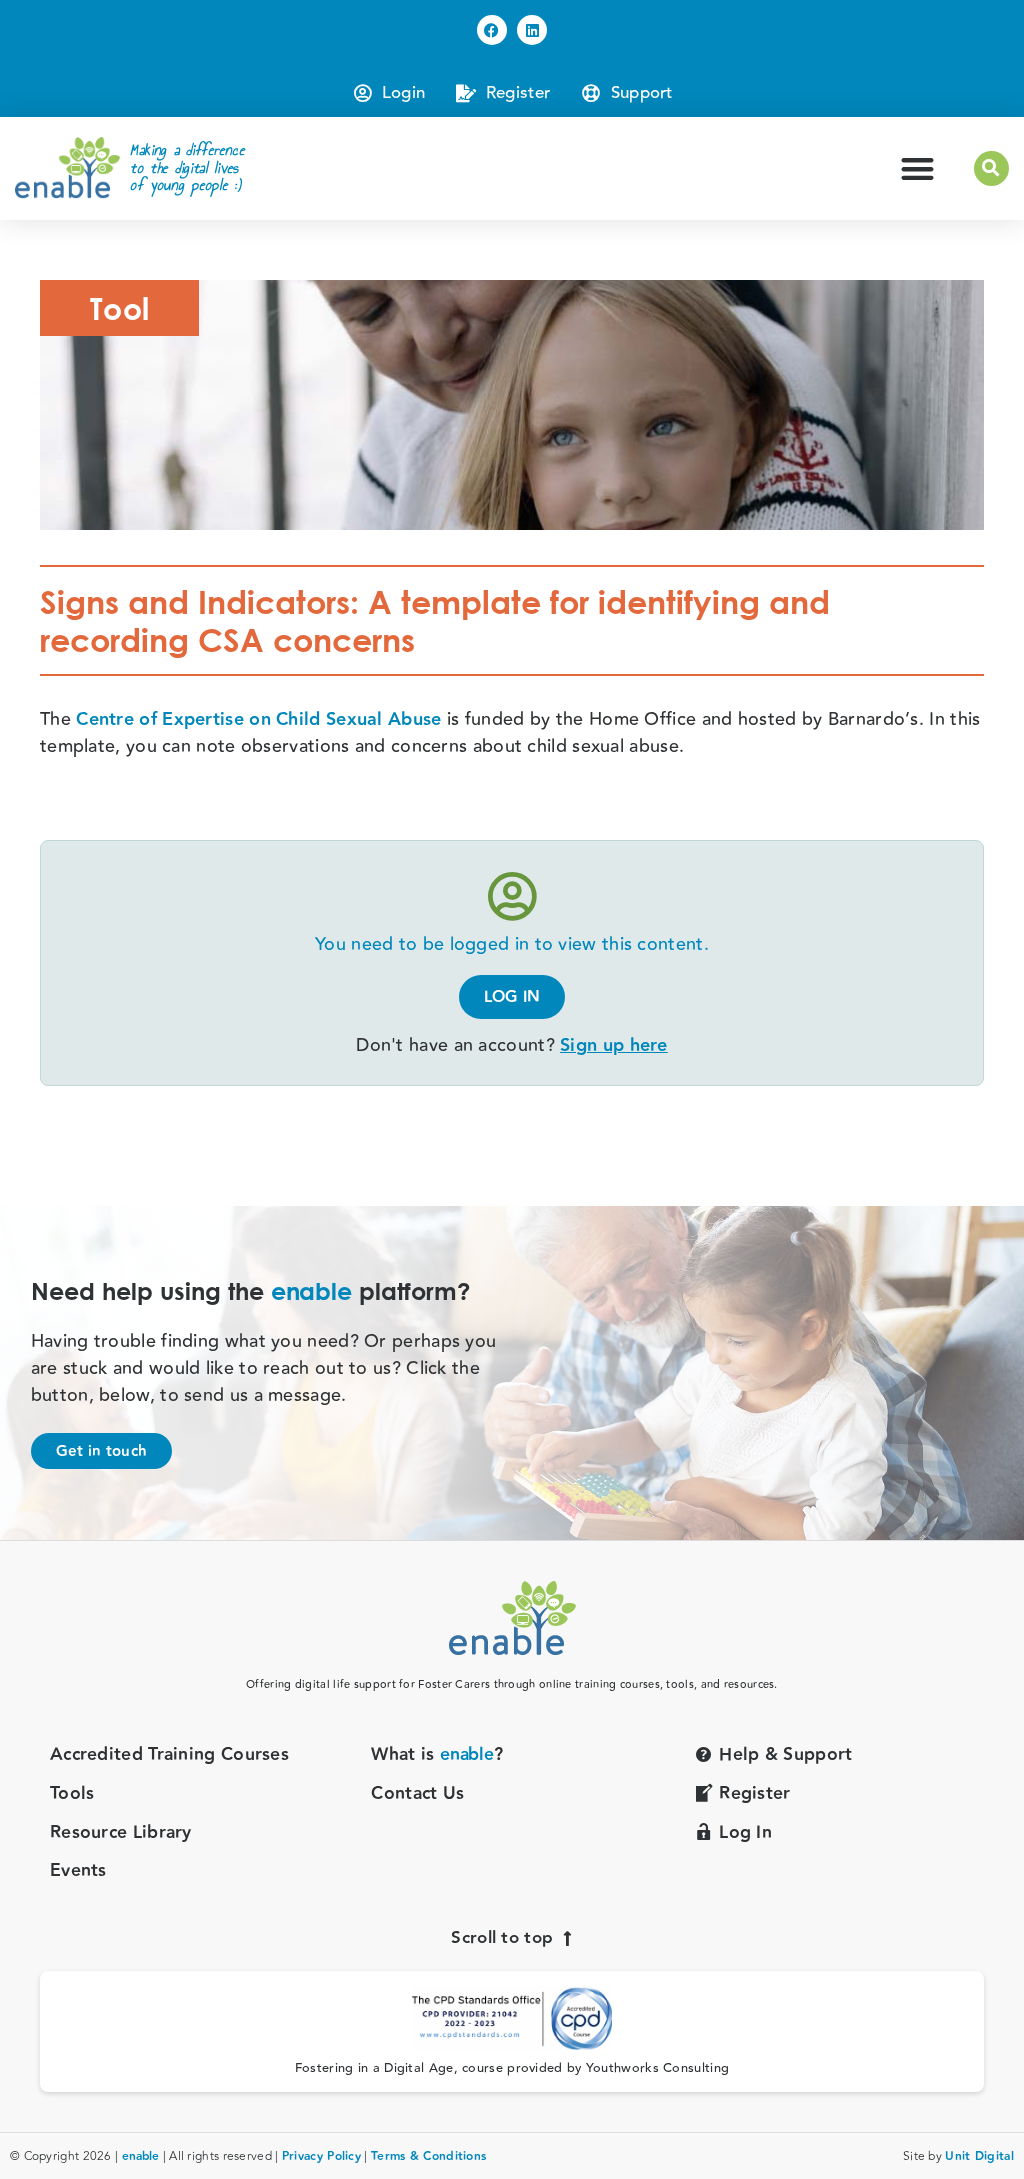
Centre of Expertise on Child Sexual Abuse (258, 719)
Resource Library (121, 1833)
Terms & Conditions (428, 2156)
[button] (917, 168)
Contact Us (417, 1794)
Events (78, 1871)
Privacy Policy (321, 2156)
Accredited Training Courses (169, 1755)
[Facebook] (492, 30)
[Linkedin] (532, 30)
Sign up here (614, 1045)
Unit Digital (979, 2156)
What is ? (437, 1755)
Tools (72, 1794)
